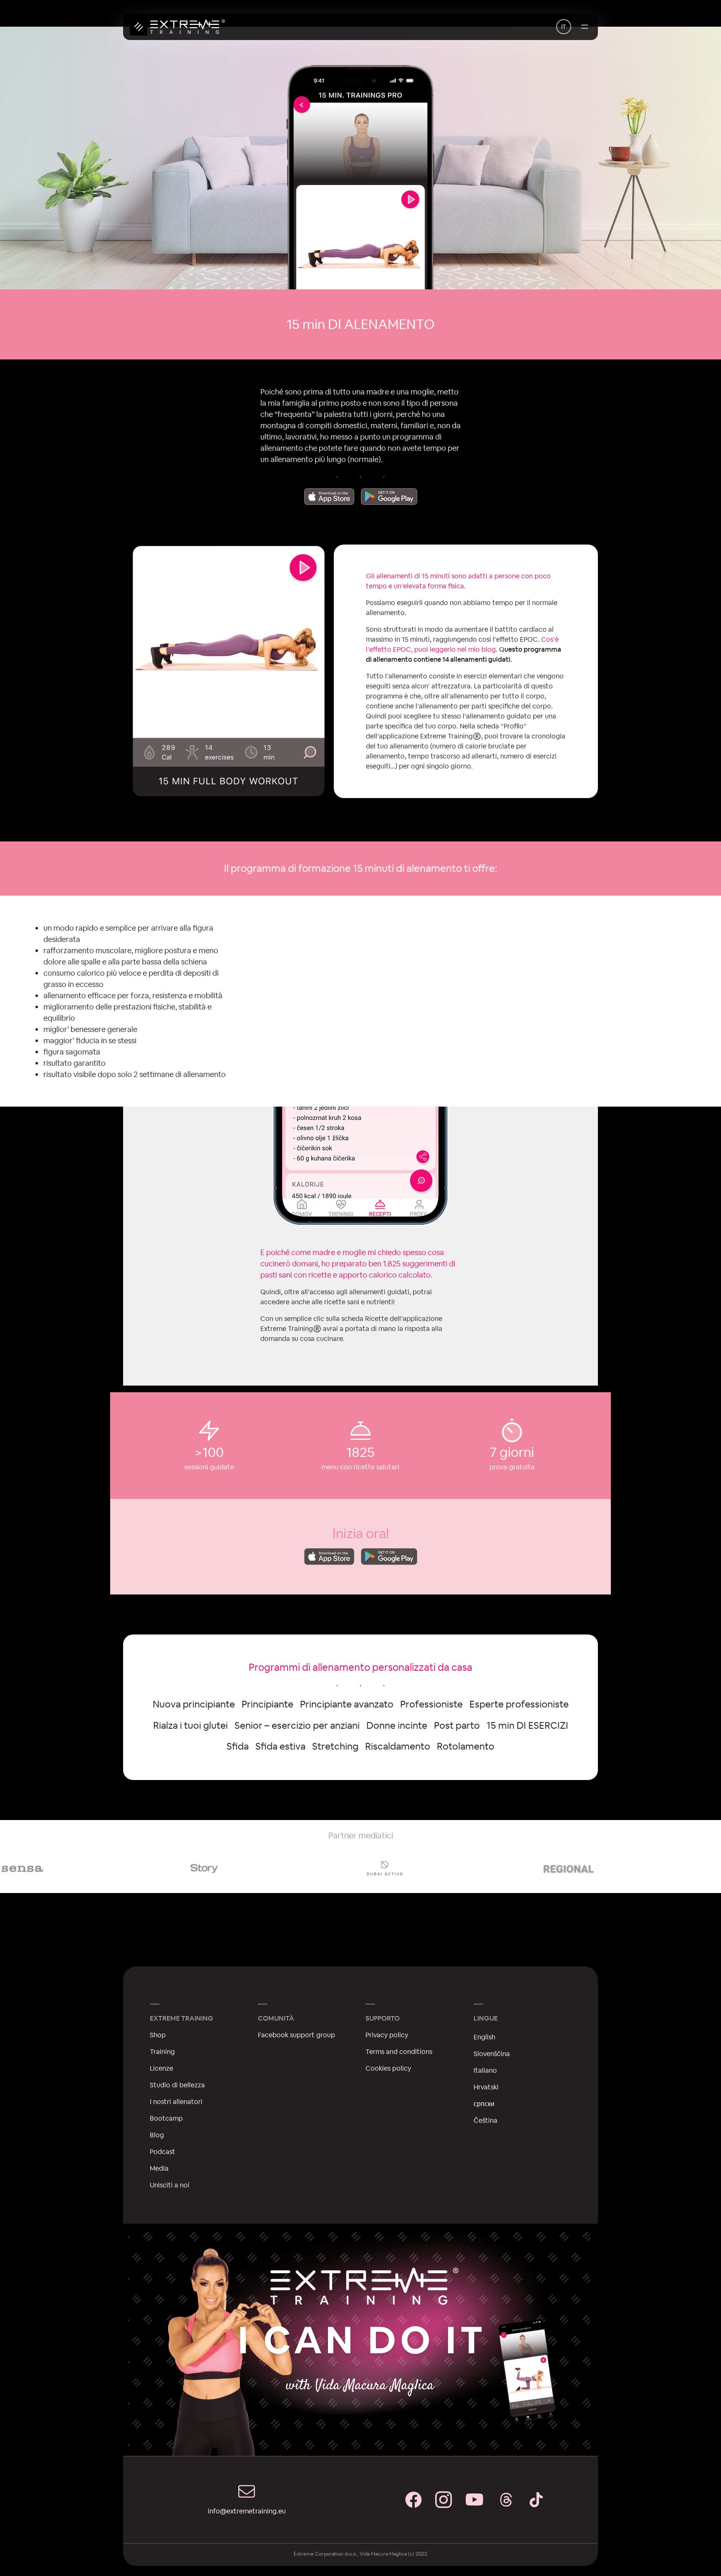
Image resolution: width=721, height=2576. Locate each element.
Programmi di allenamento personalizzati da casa (360, 1667)
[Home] (177, 27)
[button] (564, 27)
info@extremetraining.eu (247, 2511)
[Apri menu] (585, 27)
